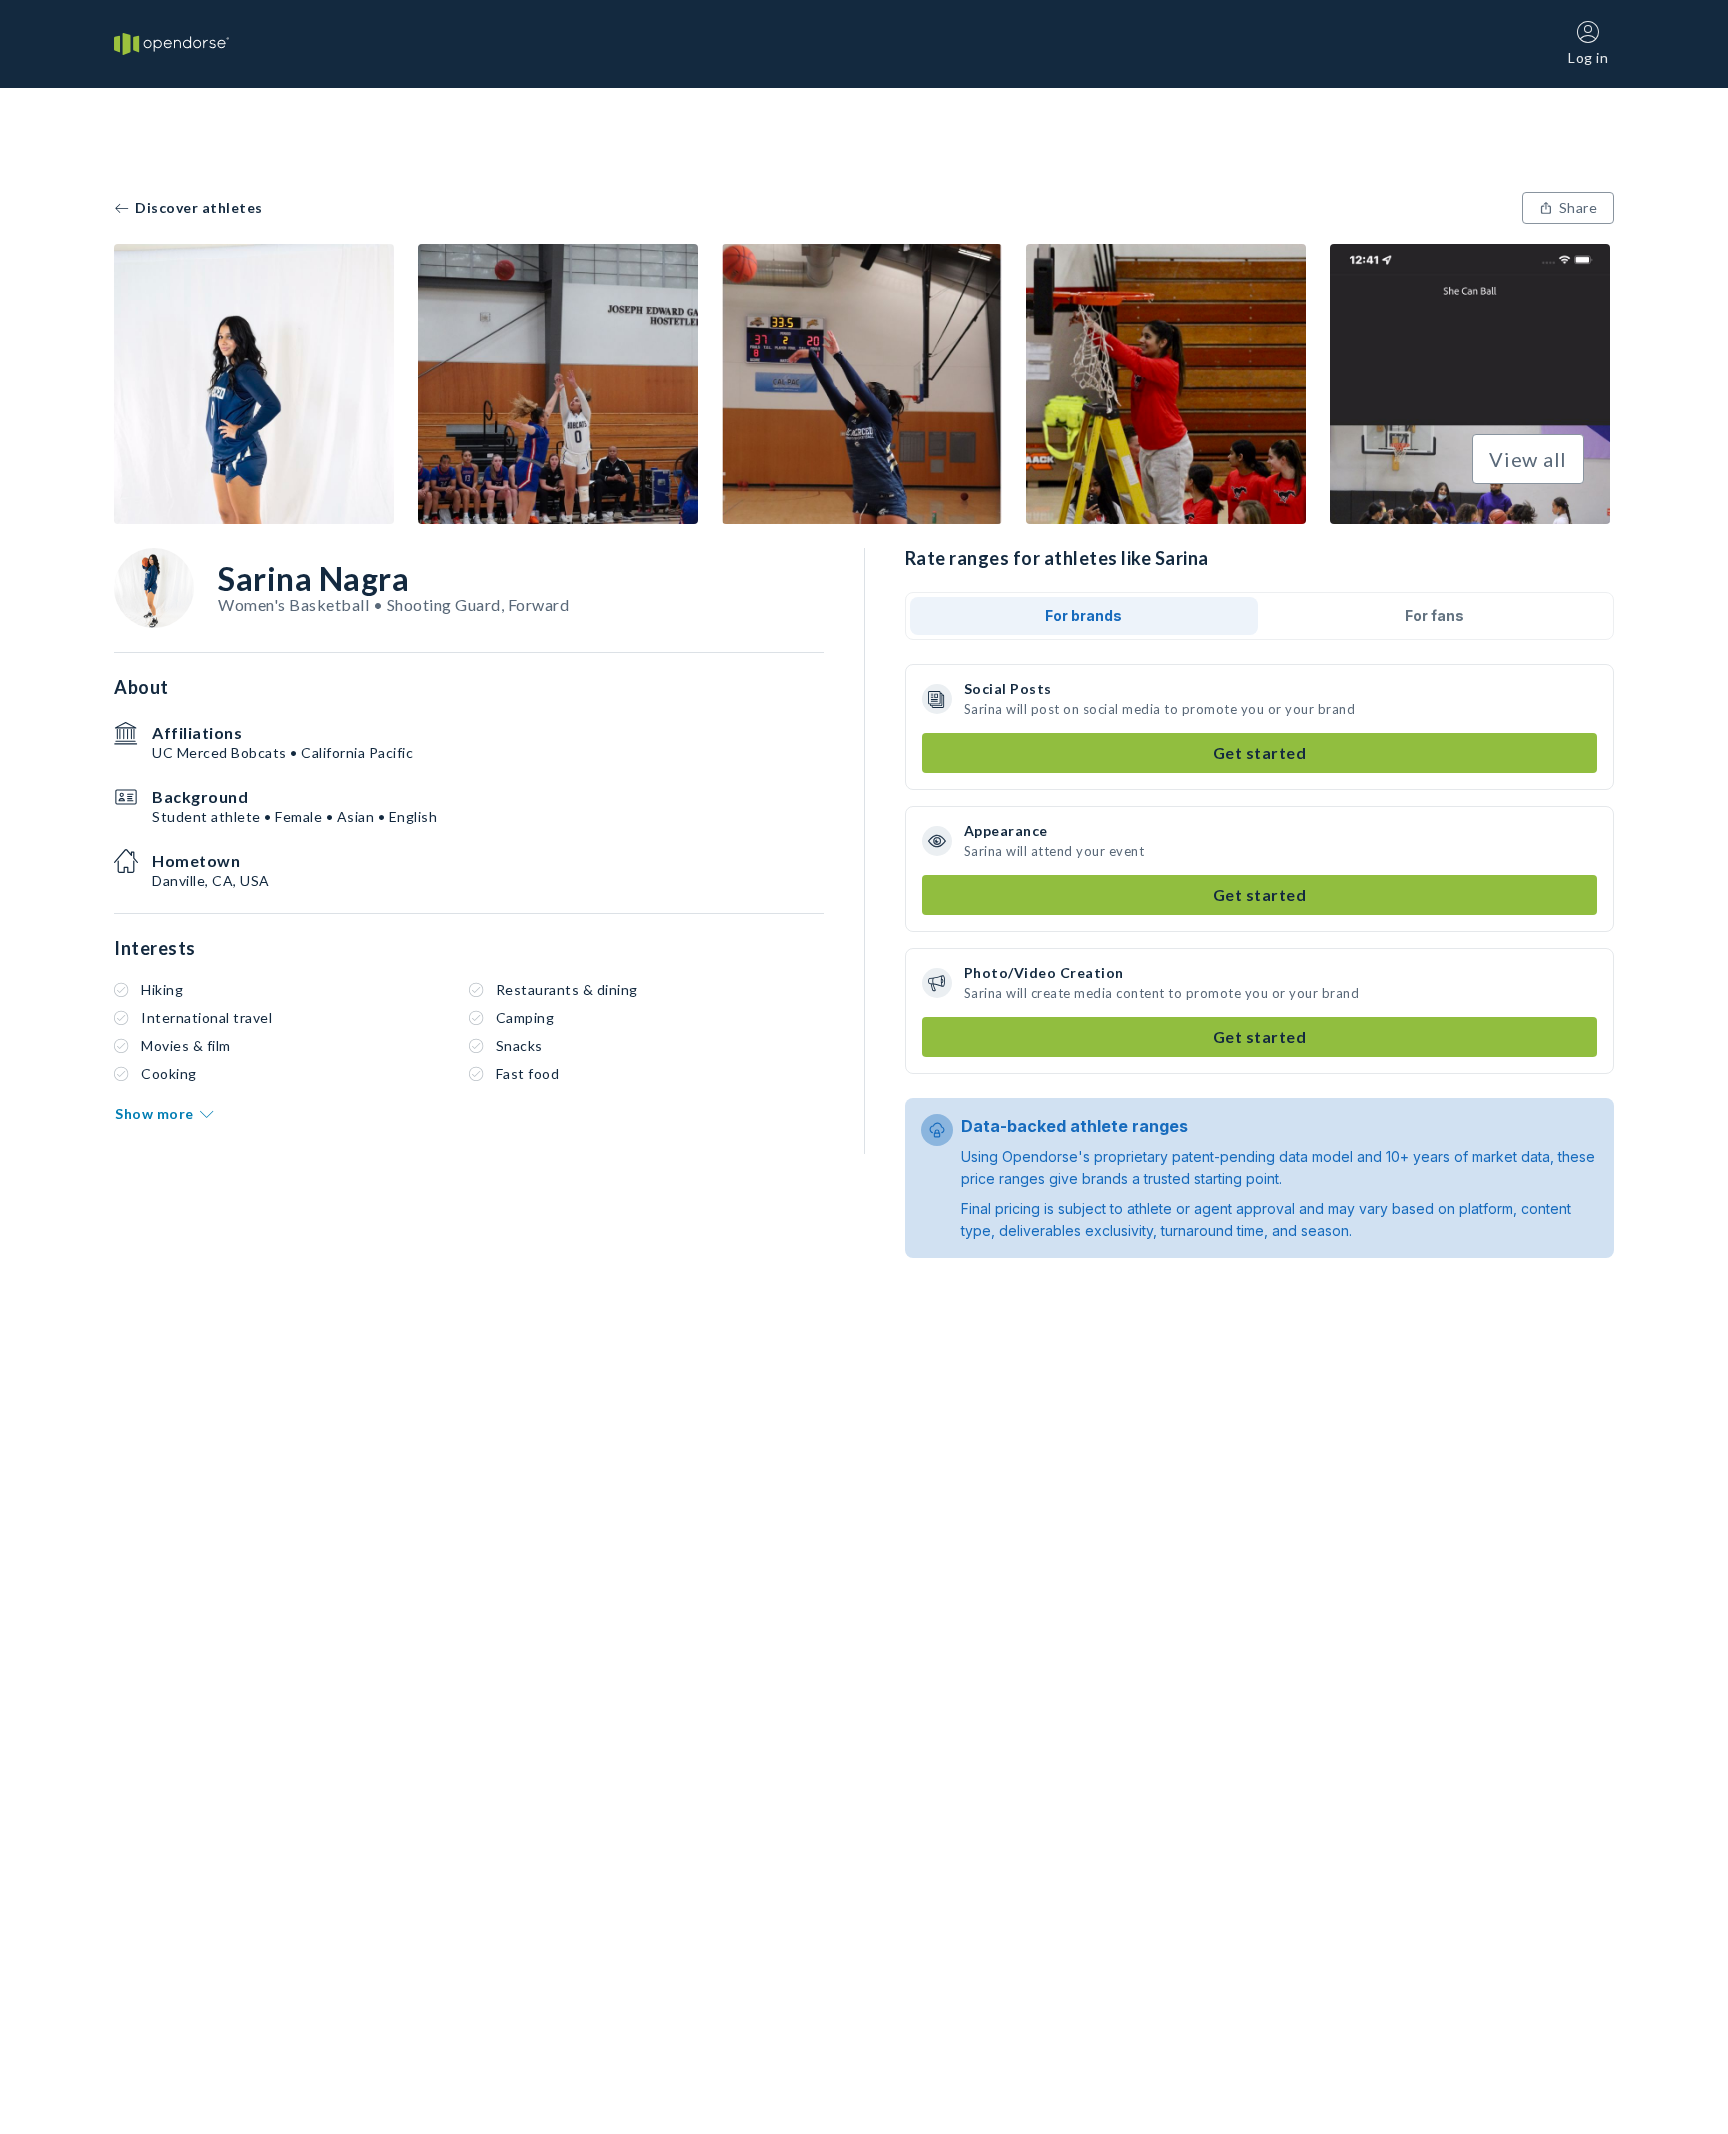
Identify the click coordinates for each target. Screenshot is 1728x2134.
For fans (1434, 615)
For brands (1083, 615)
